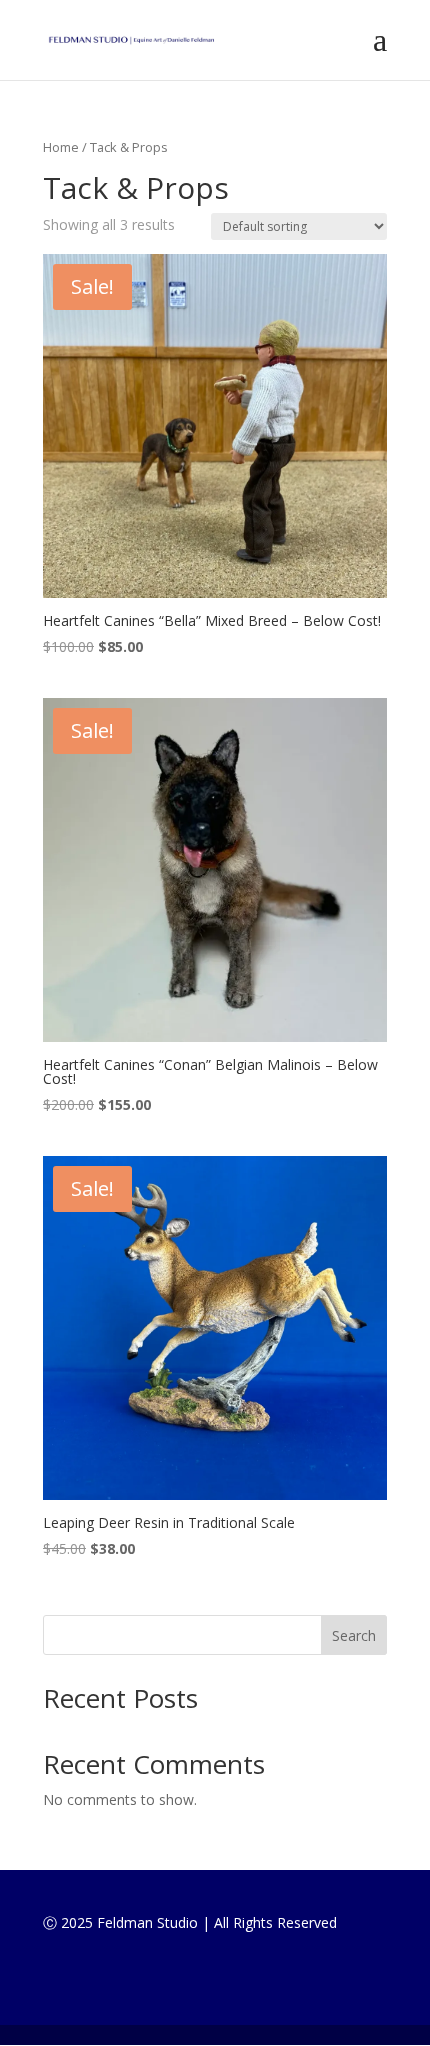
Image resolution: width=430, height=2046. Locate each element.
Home (61, 147)
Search (354, 1635)
